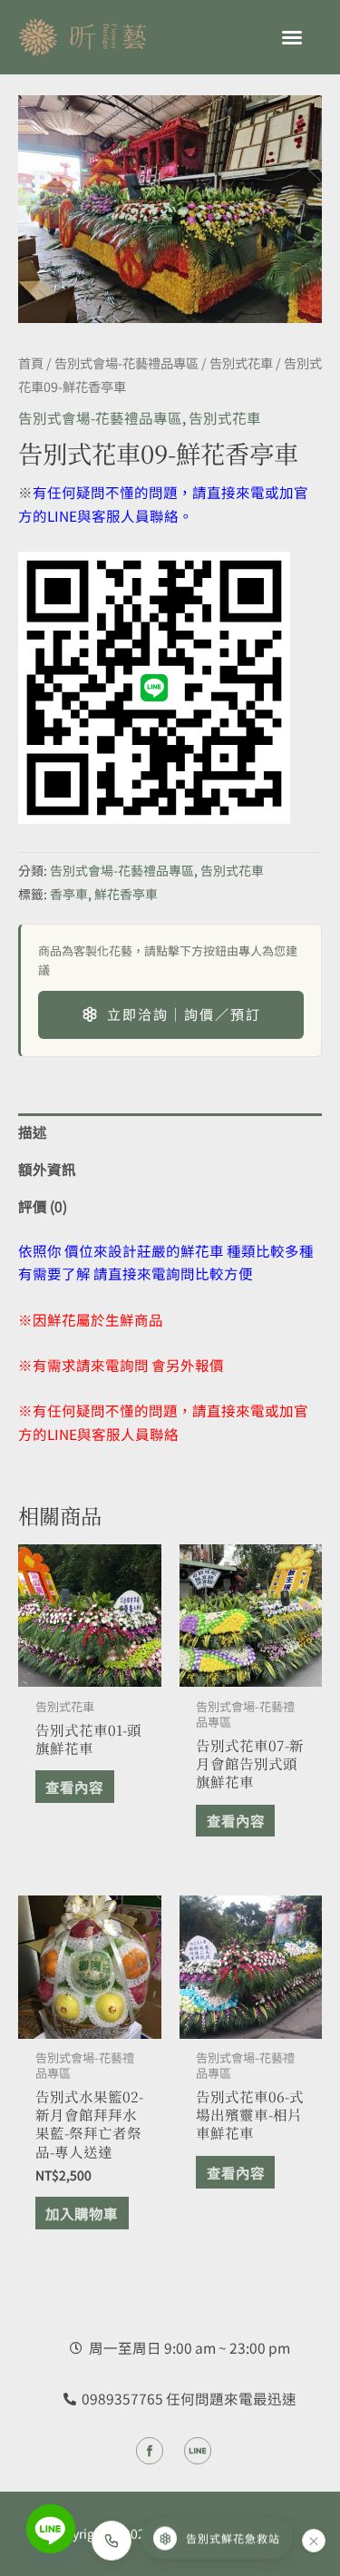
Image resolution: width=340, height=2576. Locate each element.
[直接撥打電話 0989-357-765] (112, 2541)
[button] (292, 37)
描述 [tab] (33, 1131)
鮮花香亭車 (126, 894)
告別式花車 (241, 362)
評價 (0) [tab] (43, 1206)
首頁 (31, 362)
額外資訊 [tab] (47, 1169)
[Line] (51, 2529)
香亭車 (69, 894)
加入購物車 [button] (82, 2213)
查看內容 (74, 1787)
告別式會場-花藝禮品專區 (126, 362)
